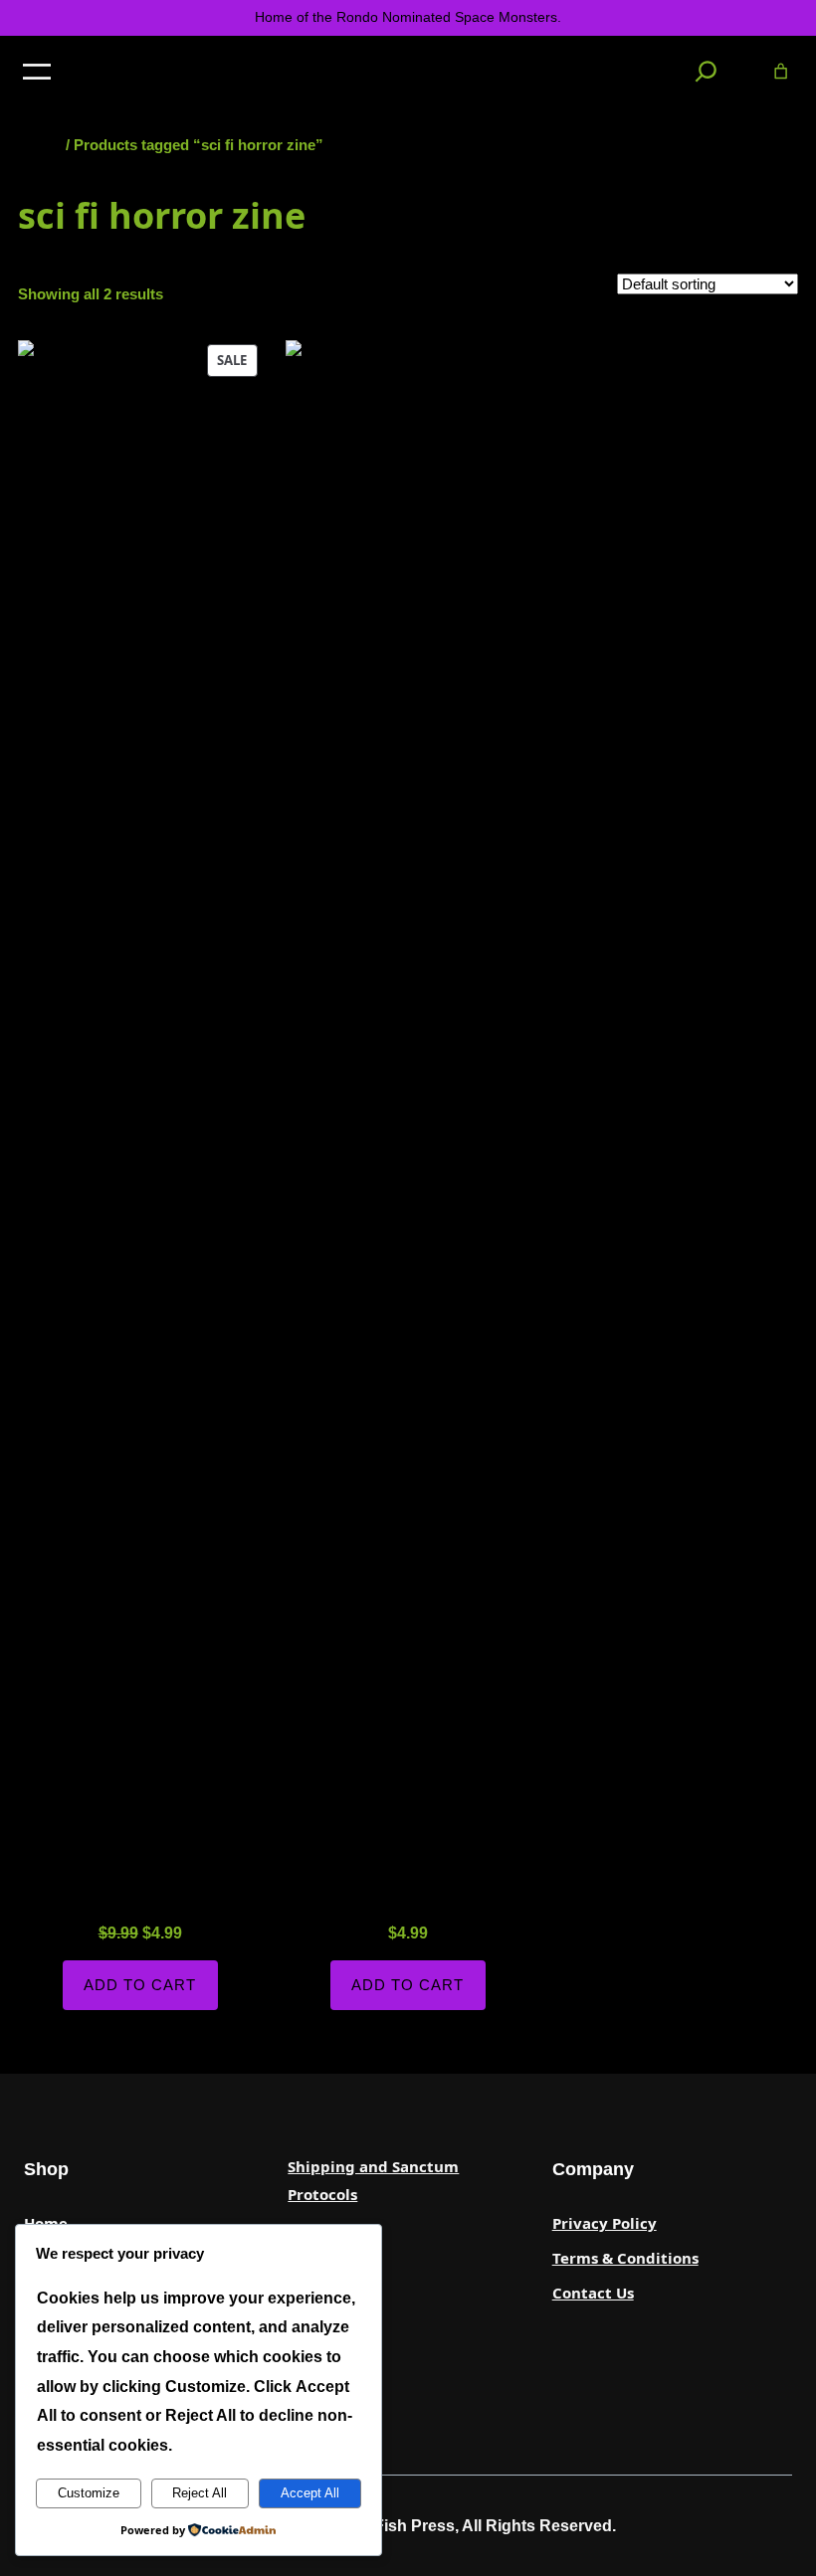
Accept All (310, 2493)
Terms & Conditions (625, 2258)
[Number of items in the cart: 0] (781, 71)
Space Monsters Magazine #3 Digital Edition (408, 1875)
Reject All (200, 2493)
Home (40, 144)
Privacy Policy (605, 2223)
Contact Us (593, 2293)
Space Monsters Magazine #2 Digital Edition (140, 1875)
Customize (89, 2493)
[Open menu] (37, 72)
